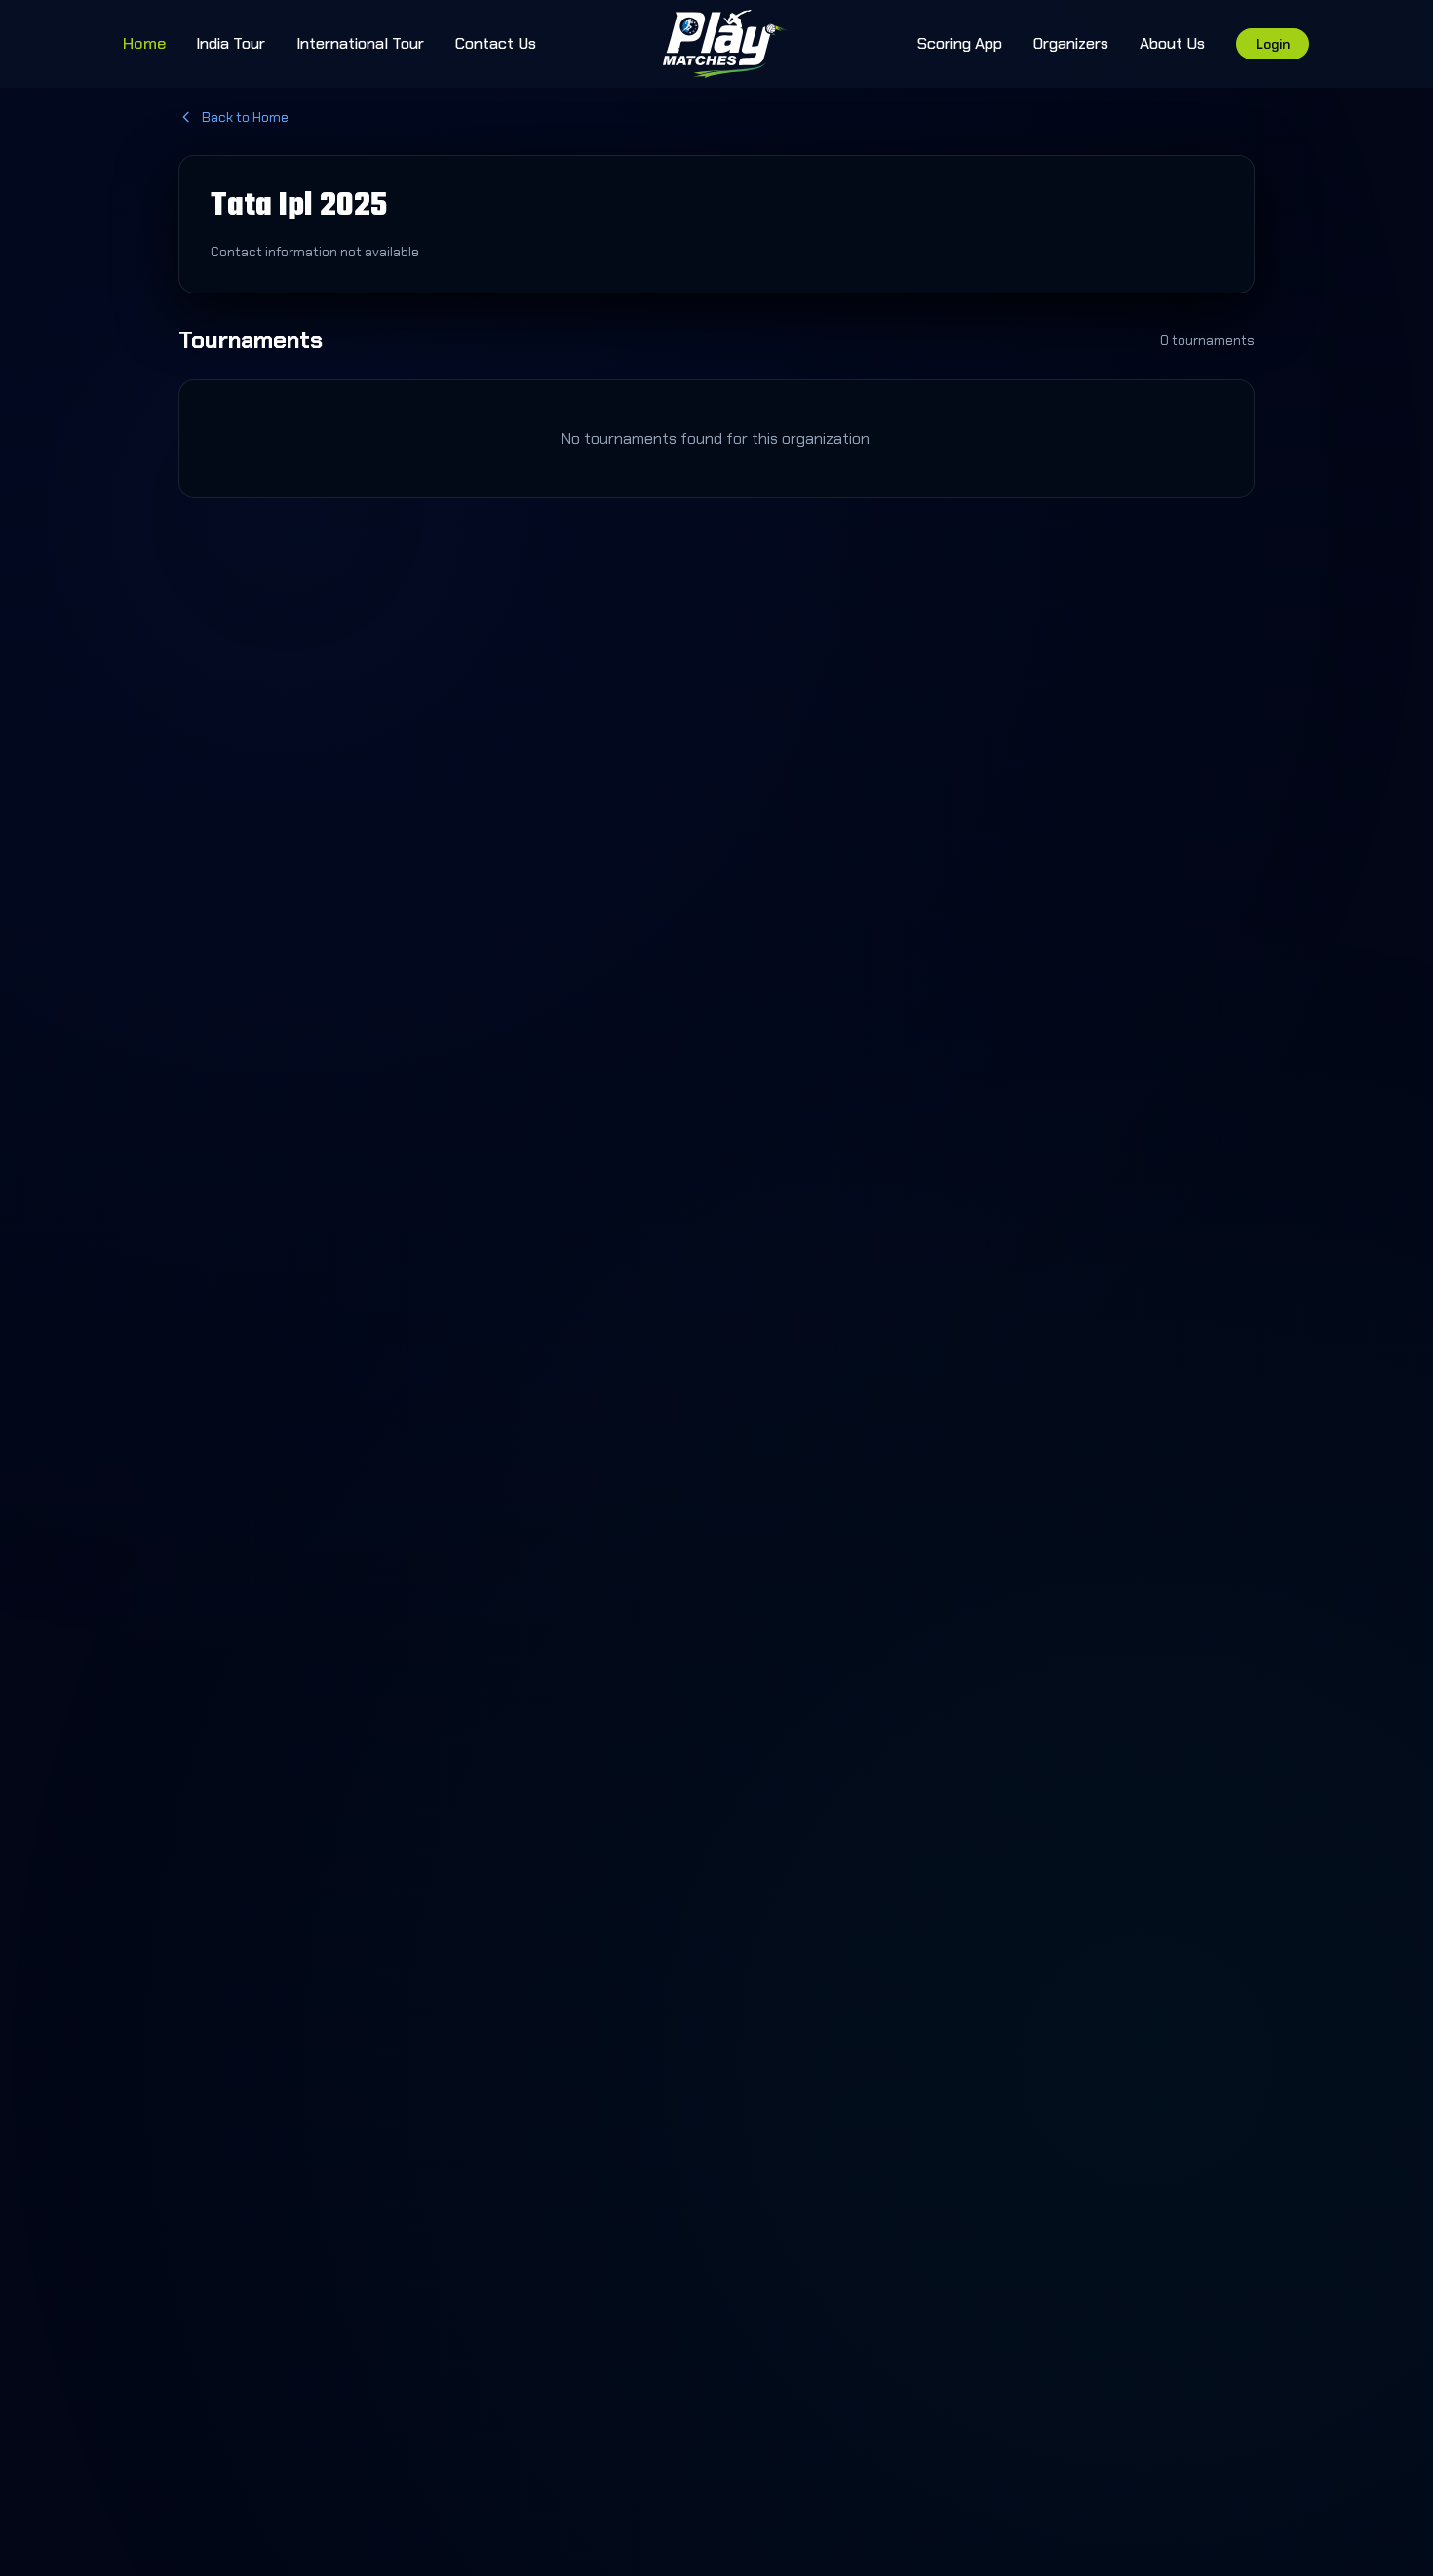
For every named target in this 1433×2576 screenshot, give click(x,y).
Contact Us (496, 43)
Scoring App (960, 43)
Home (144, 43)
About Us (1172, 43)
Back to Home (245, 117)
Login (1273, 44)
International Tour (360, 43)
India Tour (231, 43)
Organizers (1071, 43)
